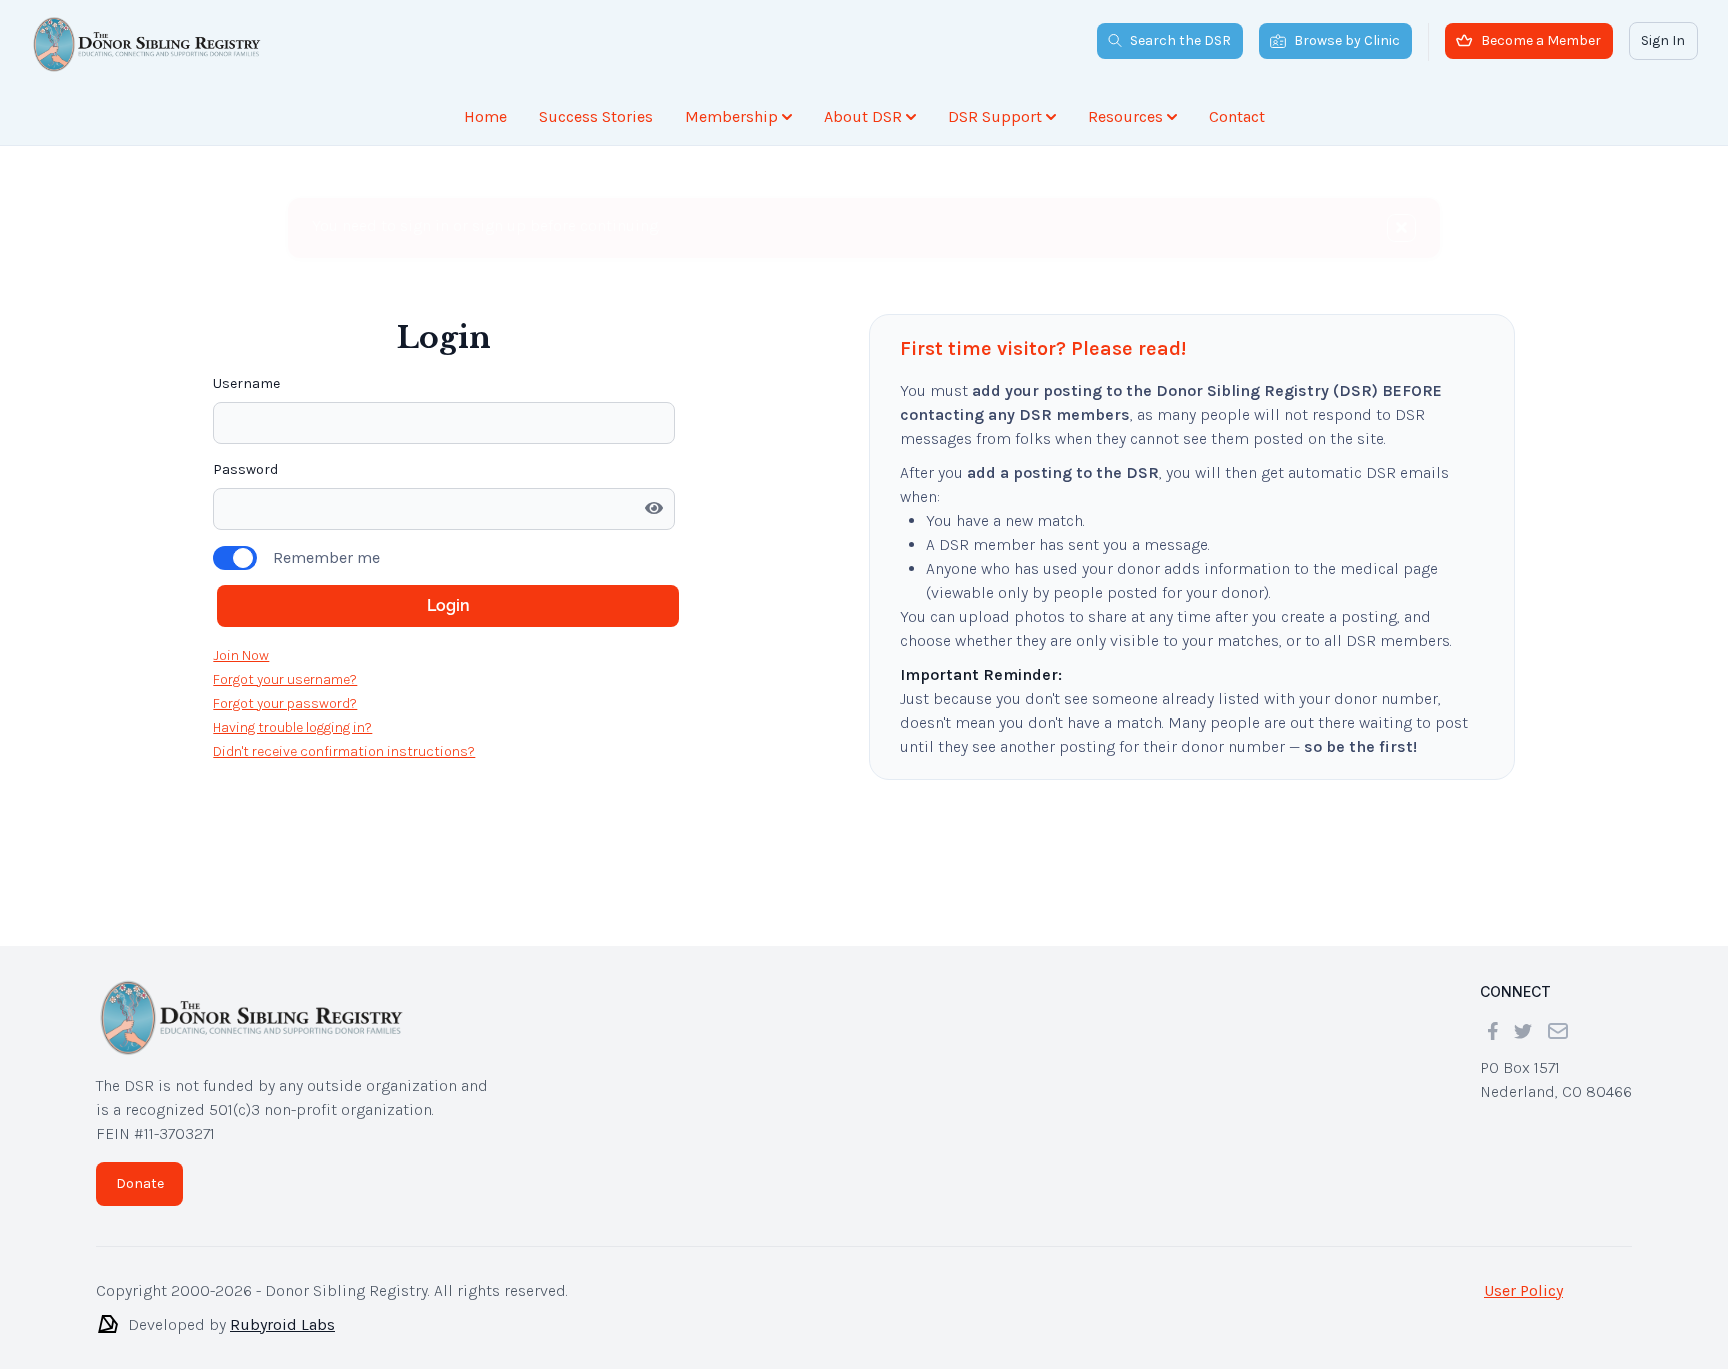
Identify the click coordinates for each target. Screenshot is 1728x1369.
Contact (1237, 116)
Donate (140, 1183)
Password (245, 469)
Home (485, 116)
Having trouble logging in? (292, 727)
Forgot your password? (285, 703)
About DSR (863, 116)
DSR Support (995, 116)
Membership (731, 116)
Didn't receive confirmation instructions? (344, 751)
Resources (1125, 116)
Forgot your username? (285, 679)
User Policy (1523, 1290)
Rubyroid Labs (282, 1324)
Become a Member (1541, 40)
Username (246, 383)
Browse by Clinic (1347, 40)
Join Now (241, 655)
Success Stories (596, 116)
